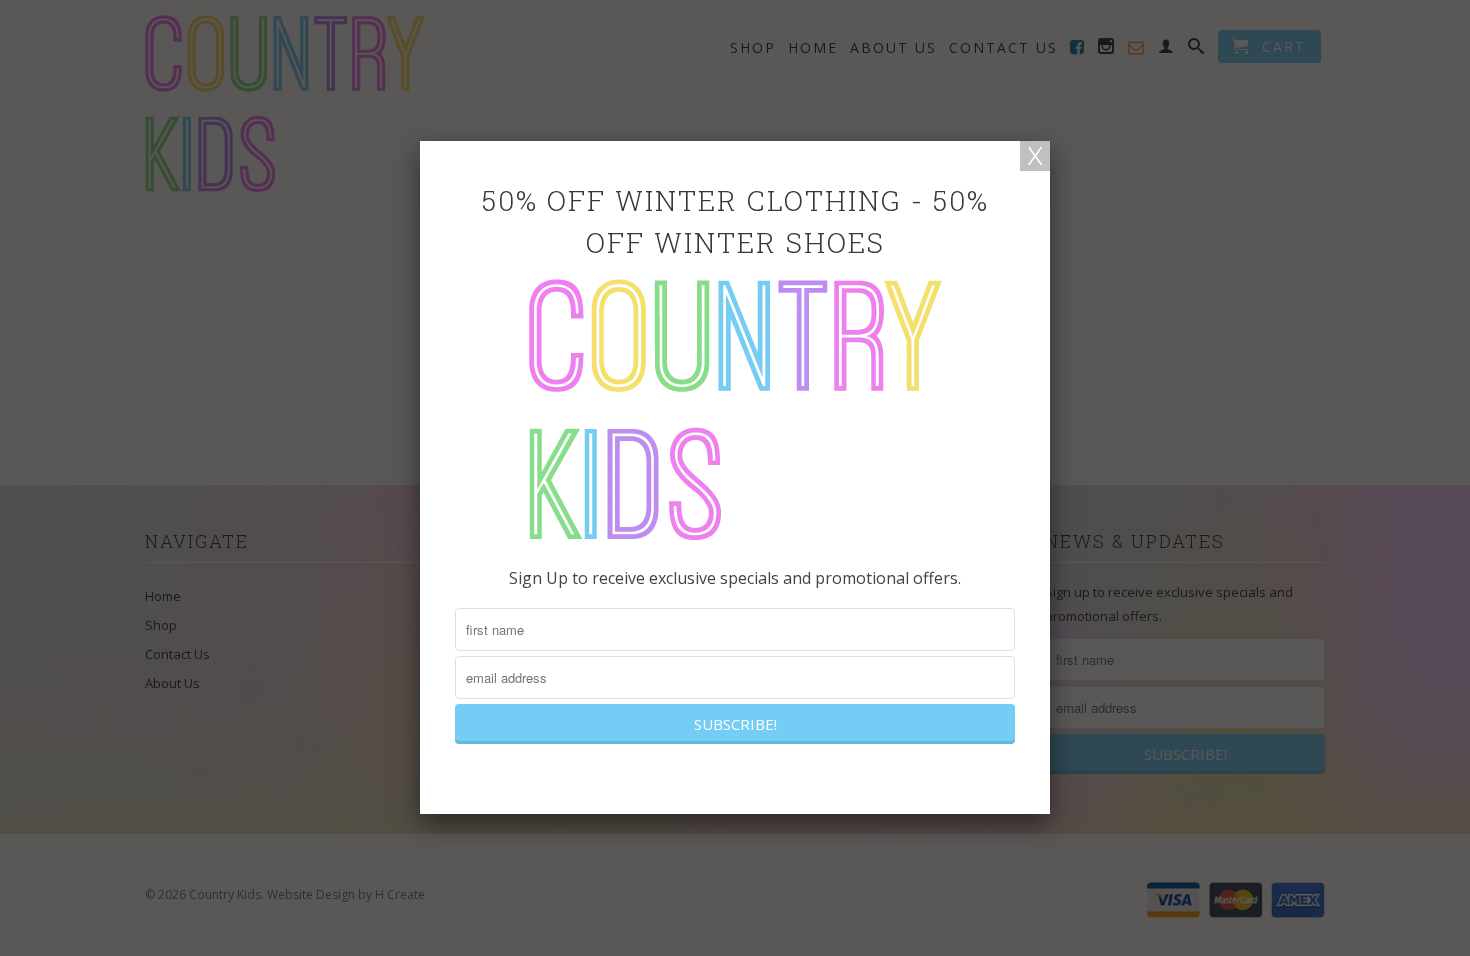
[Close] (1035, 156)
